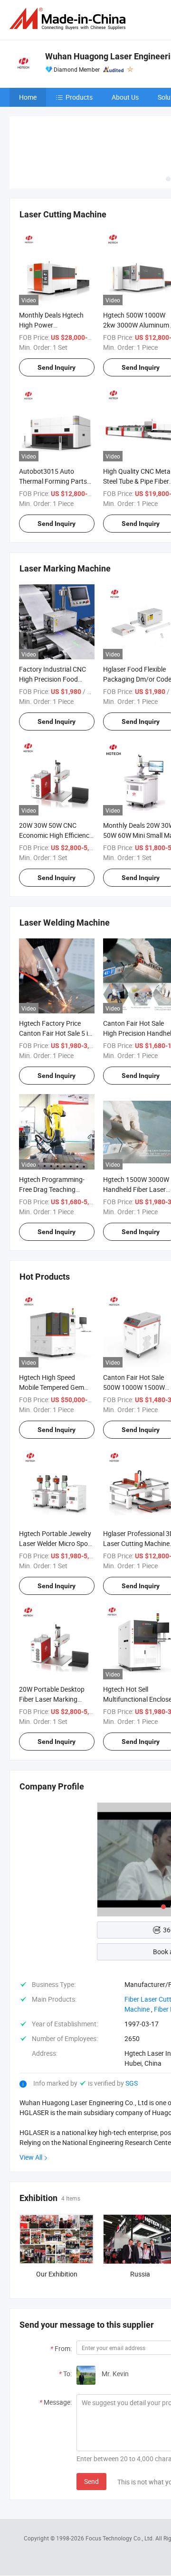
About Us (125, 97)
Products (79, 97)
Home (28, 97)
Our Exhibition (57, 2274)
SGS (132, 2083)
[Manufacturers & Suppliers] (69, 19)
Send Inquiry (57, 367)
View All (31, 2157)
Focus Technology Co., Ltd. (120, 2538)
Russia (140, 2274)
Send (91, 2481)
